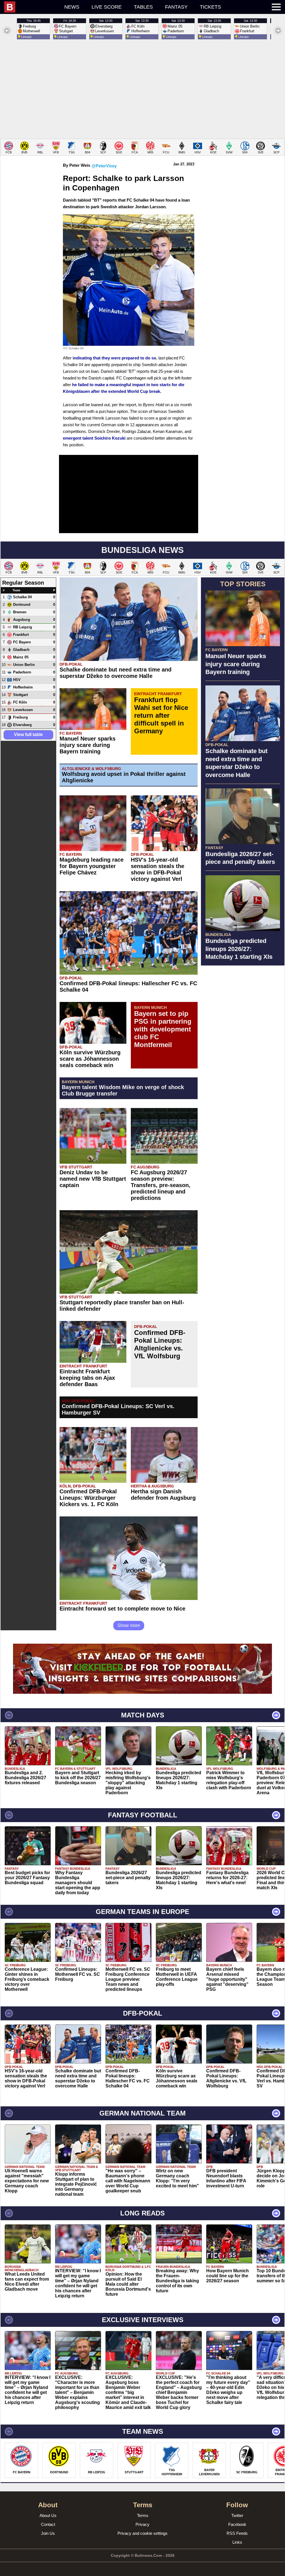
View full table (28, 735)
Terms (143, 2515)
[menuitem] (31, 7)
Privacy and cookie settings (142, 2533)
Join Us (48, 2533)
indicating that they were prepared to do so (114, 358)
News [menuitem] (72, 7)
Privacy (142, 2524)
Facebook (237, 2524)
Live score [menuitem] (107, 7)
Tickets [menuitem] (210, 7)
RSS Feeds (237, 2533)
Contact (48, 2524)
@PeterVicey (104, 166)
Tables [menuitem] (143, 7)
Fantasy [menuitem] (176, 7)
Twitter (237, 2515)
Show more (129, 1625)
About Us (48, 2515)
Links (237, 2542)
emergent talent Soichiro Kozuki (94, 438)
